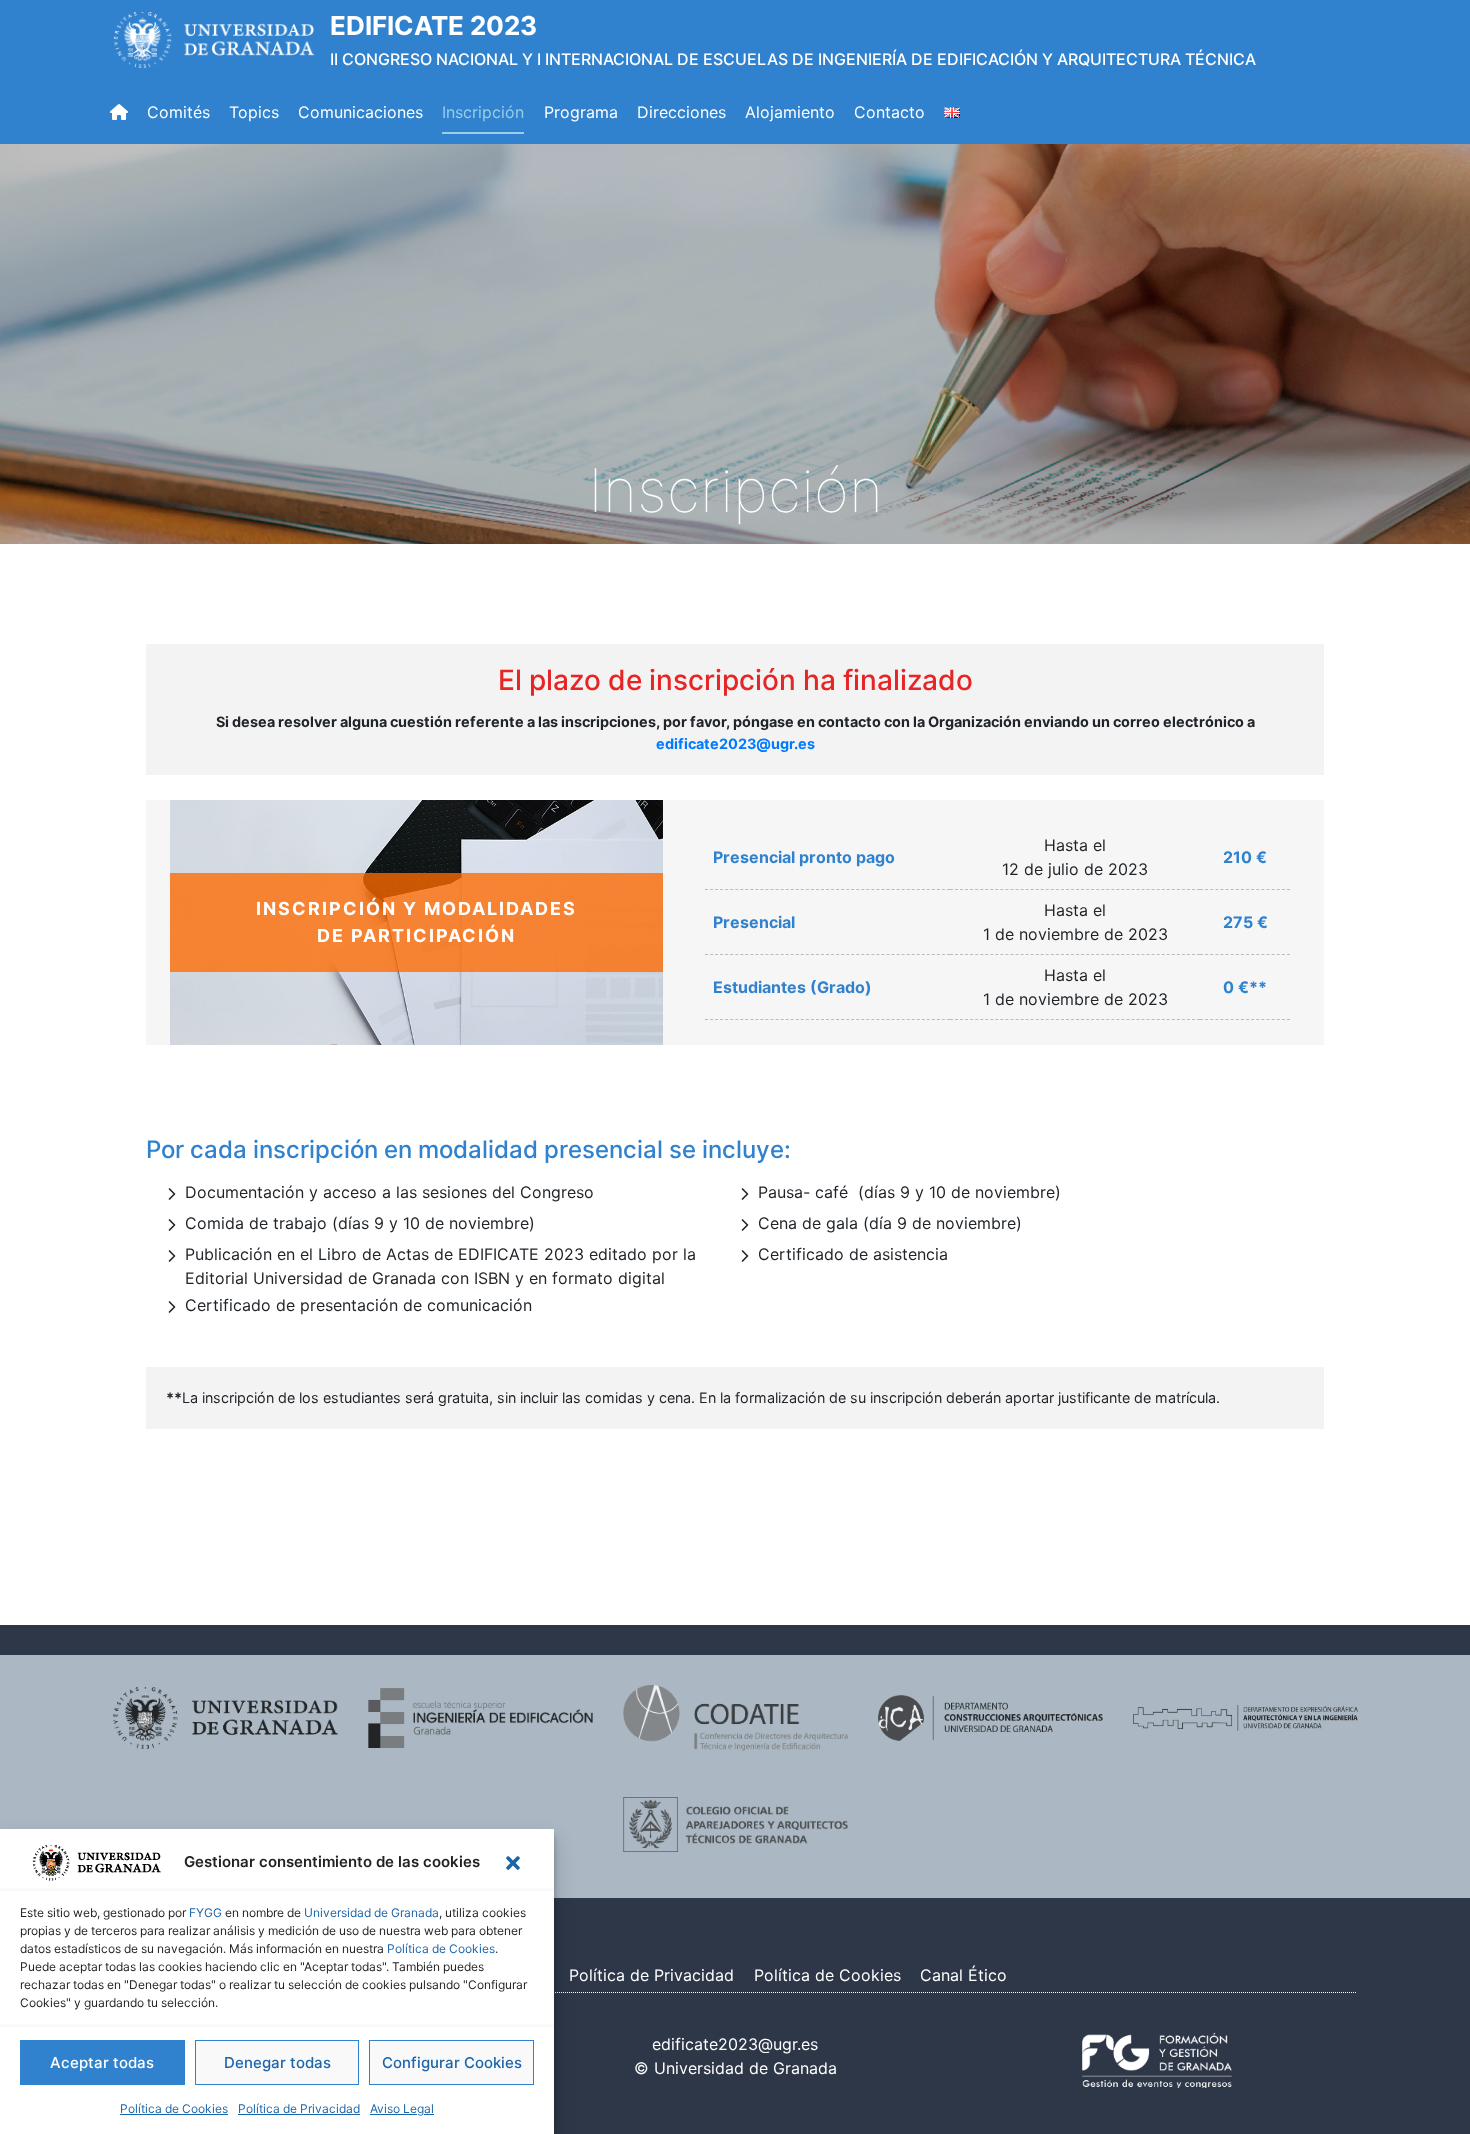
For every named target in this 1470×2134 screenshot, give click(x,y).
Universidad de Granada (371, 1912)
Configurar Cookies (452, 2062)
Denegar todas (277, 2062)
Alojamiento (790, 112)
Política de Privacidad (299, 2108)
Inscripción (483, 112)
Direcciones (681, 112)
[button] (513, 1863)
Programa (581, 112)
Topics (254, 112)
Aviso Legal (402, 2108)
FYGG (205, 1912)
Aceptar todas (102, 2062)
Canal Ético (963, 1975)
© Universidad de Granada (735, 2068)
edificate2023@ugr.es (735, 743)
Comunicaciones (360, 112)
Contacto (889, 112)
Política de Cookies (441, 1948)
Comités (178, 112)
